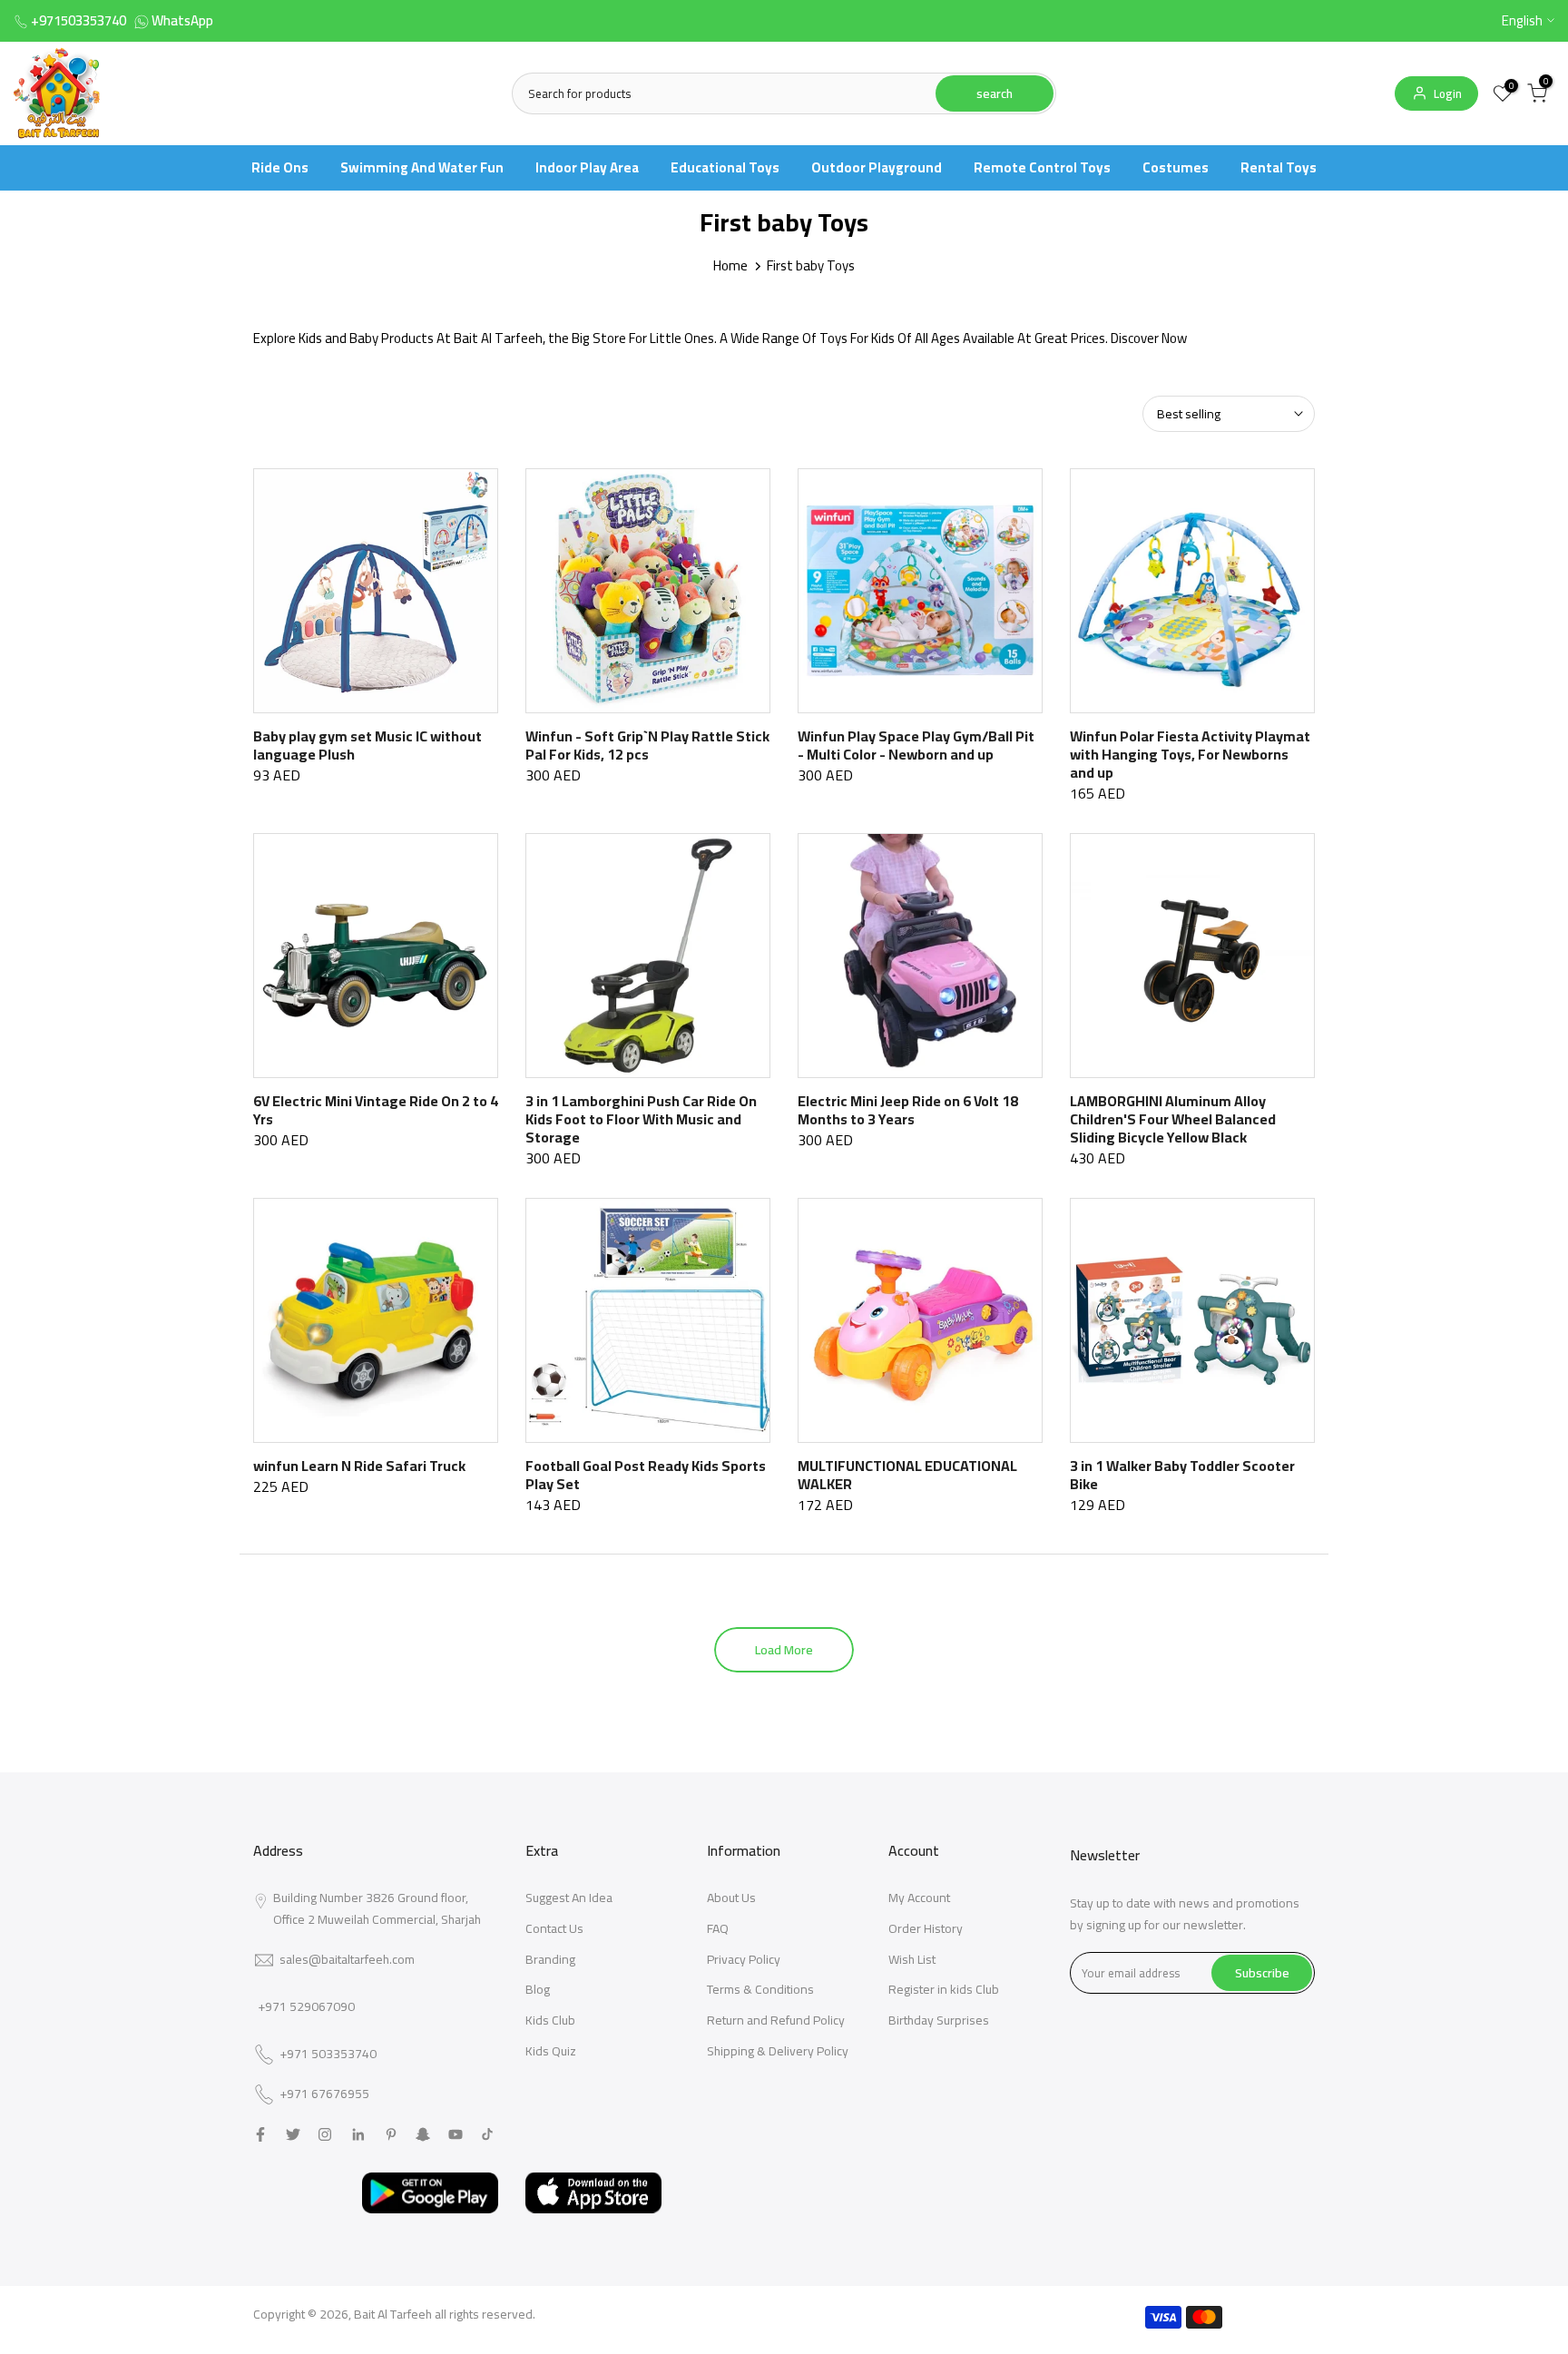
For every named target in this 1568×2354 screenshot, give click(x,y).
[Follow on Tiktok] (487, 2134)
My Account (919, 1898)
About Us (731, 1898)
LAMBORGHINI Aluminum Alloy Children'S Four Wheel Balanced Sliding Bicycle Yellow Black (1173, 1119)
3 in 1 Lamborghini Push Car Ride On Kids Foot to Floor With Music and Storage (641, 1119)
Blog (538, 1989)
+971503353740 (78, 20)
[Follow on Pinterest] (391, 2134)
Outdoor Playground (877, 167)
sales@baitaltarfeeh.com (347, 1959)
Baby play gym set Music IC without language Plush (367, 745)
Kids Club (550, 2020)
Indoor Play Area (587, 167)
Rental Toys (1279, 167)
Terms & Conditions (760, 1989)
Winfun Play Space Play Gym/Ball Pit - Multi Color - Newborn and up (916, 745)
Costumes (1176, 167)
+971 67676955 (324, 2094)
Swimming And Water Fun (422, 167)
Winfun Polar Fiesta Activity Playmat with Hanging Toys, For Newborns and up (1190, 754)
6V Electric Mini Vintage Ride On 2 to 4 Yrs (376, 1110)
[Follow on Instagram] (325, 2134)
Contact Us (554, 1928)
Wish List (912, 1959)
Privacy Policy (744, 1959)
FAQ (718, 1928)
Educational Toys (725, 167)
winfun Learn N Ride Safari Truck (359, 1466)
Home (730, 265)
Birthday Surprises (939, 2020)
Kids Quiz (551, 2051)
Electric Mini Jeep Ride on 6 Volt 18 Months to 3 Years (908, 1110)
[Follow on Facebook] (260, 2134)
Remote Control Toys (1042, 167)
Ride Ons (280, 167)
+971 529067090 (306, 2006)
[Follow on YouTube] (456, 2134)
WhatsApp (182, 20)
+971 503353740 (328, 2055)
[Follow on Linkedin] (358, 2134)
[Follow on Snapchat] (423, 2134)
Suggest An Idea (569, 1898)
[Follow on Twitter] (293, 2134)
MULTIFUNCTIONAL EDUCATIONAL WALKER (907, 1475)
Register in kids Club (944, 1989)
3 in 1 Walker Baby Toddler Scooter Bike (1182, 1475)
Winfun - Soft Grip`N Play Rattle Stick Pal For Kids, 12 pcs (647, 745)
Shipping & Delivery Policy (778, 2051)
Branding (550, 1959)
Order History (926, 1928)
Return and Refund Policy (776, 2020)
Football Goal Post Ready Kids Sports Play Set (646, 1475)
